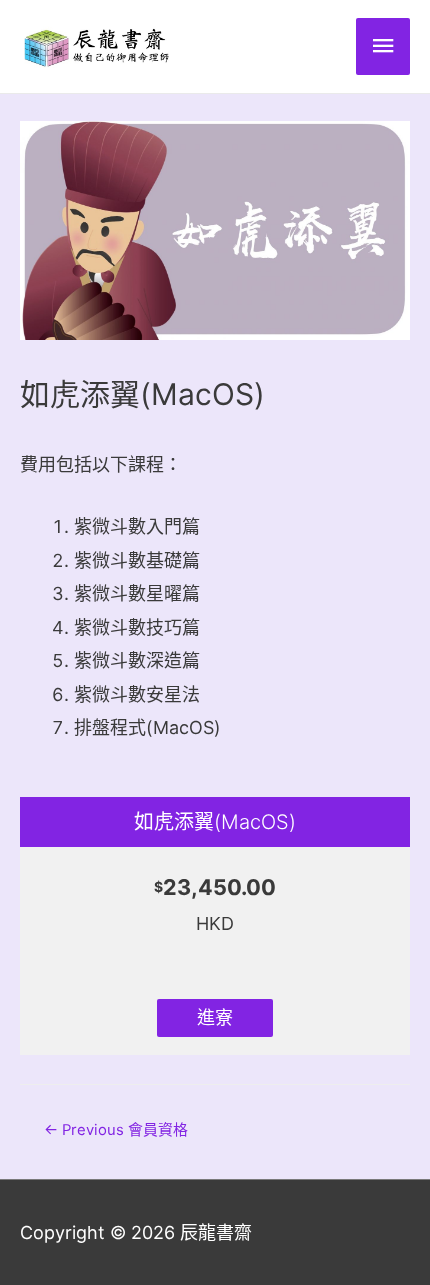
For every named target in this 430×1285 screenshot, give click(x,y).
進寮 (215, 1017)
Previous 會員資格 (116, 1130)
